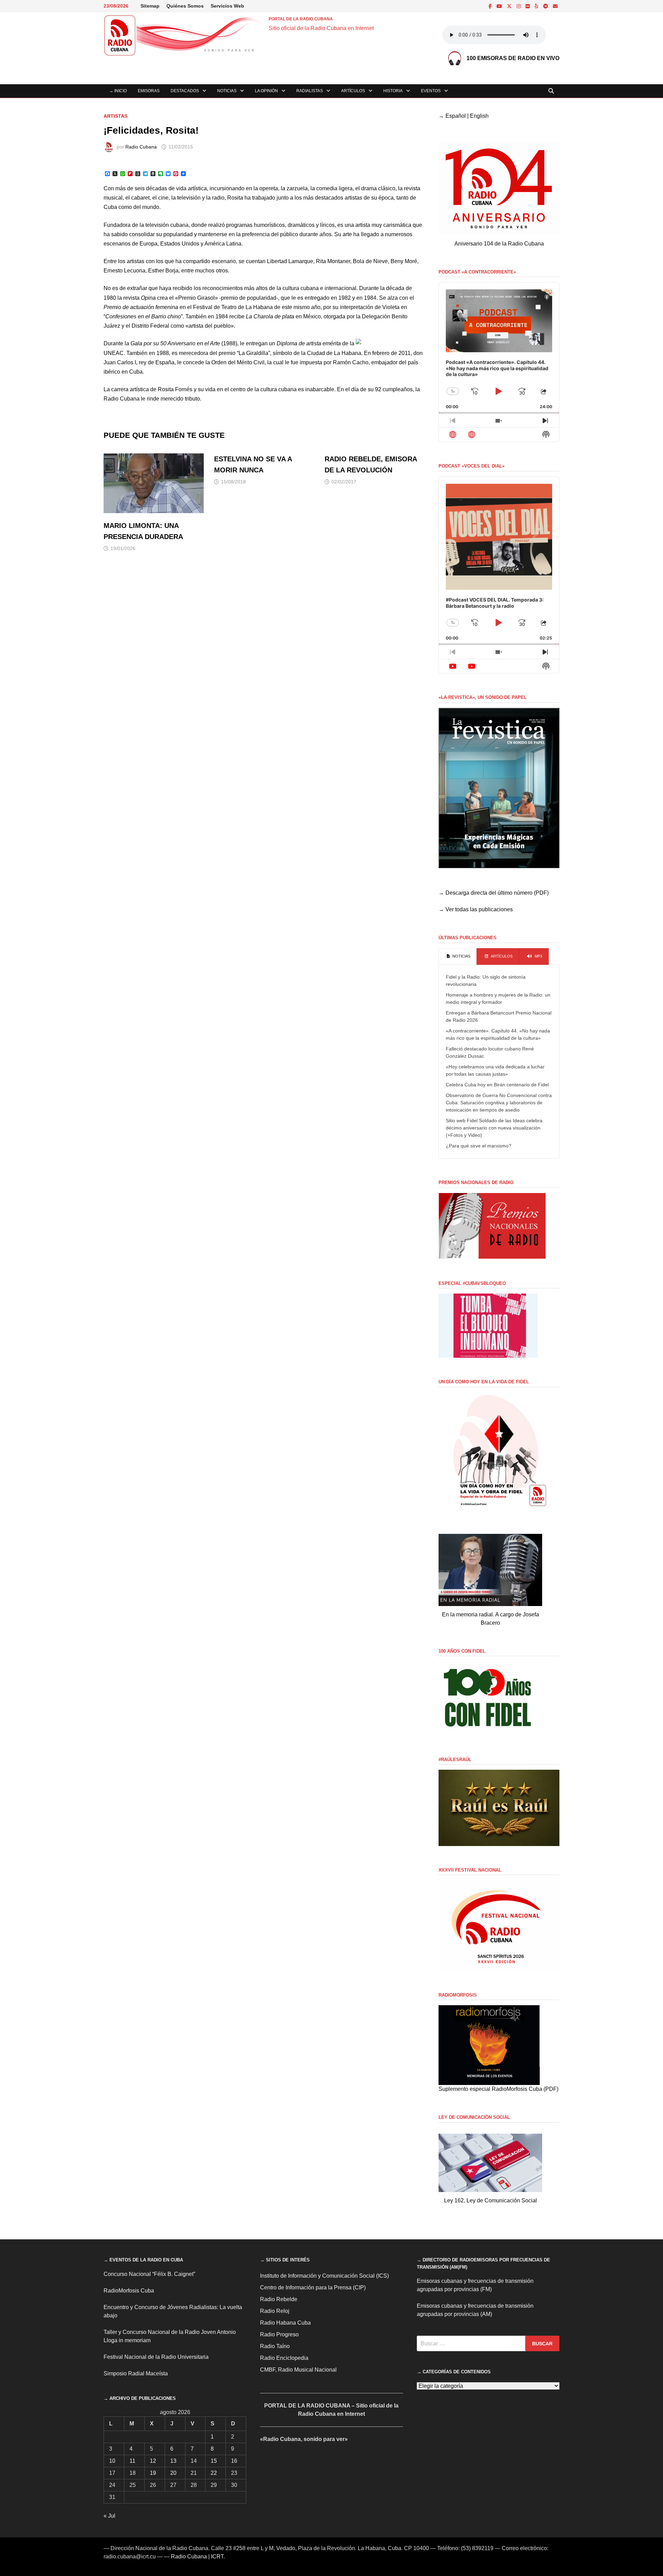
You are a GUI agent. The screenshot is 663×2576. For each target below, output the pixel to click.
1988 (229, 343)
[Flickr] (528, 6)
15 (214, 2461)
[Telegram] (546, 6)
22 (214, 2473)
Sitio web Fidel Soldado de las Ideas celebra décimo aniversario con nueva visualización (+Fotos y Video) (494, 1128)
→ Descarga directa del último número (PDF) (494, 893)
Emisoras (149, 91)
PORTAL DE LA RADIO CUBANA (301, 19)
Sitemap (150, 6)
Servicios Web (227, 6)
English (479, 116)
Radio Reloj (275, 2311)
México (312, 316)
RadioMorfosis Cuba (129, 2291)
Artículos (353, 91)
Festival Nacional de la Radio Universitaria (156, 2357)
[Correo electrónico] (555, 6)
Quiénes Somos (185, 6)
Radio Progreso (279, 2334)
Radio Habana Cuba (285, 2323)
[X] (510, 6)
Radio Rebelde (279, 2299)
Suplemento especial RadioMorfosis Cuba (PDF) (498, 2089)
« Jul (109, 2516)
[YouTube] (500, 6)
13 (173, 2461)
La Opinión (266, 91)
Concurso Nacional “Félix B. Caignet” (149, 2274)
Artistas (116, 116)
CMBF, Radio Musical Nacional (298, 2370)
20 (173, 2473)
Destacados (185, 91)
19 (153, 2473)
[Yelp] (537, 6)
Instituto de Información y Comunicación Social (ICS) (324, 2276)
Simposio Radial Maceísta (136, 2373)
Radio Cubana (141, 147)
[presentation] (458, 957)
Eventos (431, 91)
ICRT (217, 2556)
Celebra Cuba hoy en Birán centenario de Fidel (497, 1085)
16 (234, 2461)
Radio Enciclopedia (284, 2358)
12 (153, 2461)
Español (456, 116)
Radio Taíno (275, 2346)
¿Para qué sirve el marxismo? (479, 1146)
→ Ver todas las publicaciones (476, 909)
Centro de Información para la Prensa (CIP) (313, 2287)
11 (132, 2461)
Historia (393, 91)
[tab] (458, 957)
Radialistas (310, 91)
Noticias (227, 91)
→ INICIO (118, 91)
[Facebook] (491, 6)
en (334, 298)
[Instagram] (519, 6)
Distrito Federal (150, 326)
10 (112, 2461)
